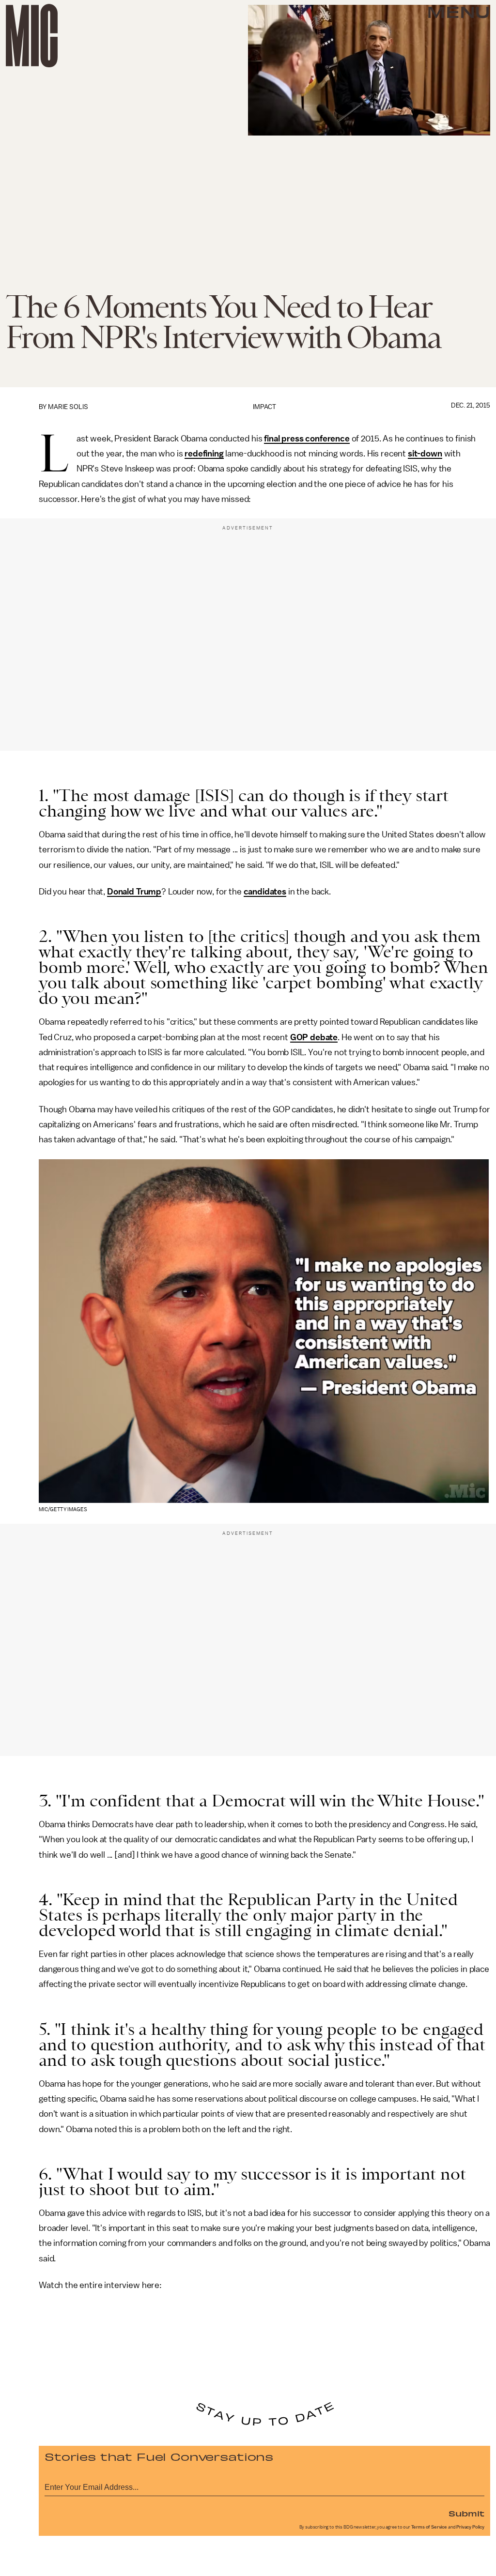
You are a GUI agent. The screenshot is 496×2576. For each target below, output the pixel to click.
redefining (204, 454)
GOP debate (314, 1037)
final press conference (307, 439)
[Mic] (32, 36)
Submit (466, 2513)
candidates (265, 892)
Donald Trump (134, 892)
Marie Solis (68, 407)
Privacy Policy (470, 2527)
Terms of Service (429, 2527)
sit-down (425, 454)
